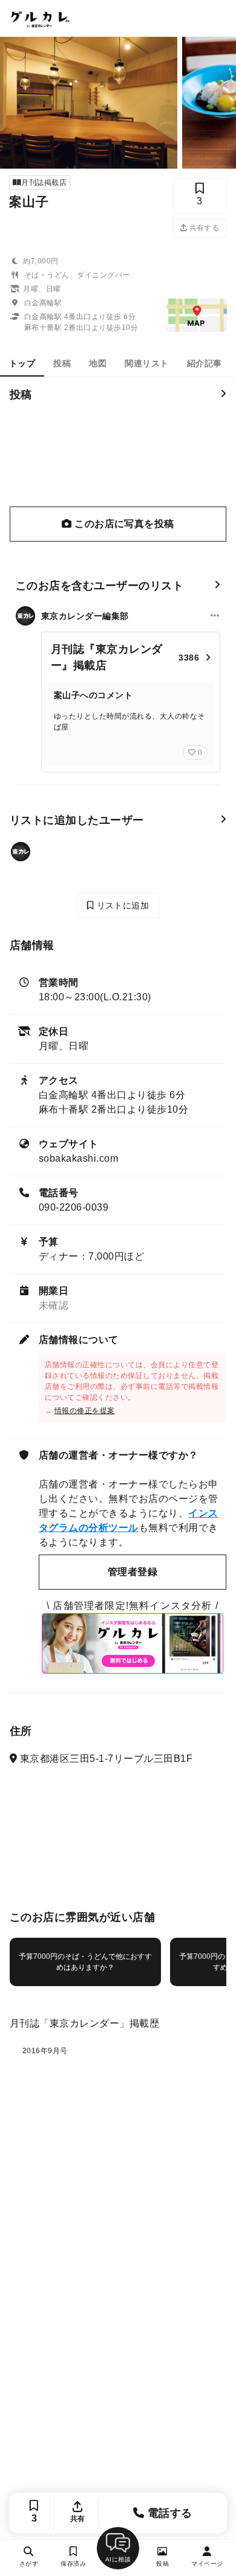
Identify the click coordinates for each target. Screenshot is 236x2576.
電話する (169, 2513)
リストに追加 (121, 905)
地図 (98, 363)
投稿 (62, 363)
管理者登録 (133, 1572)
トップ (22, 363)
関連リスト (146, 363)
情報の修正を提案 (85, 1411)
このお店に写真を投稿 (123, 524)
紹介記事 (205, 363)
